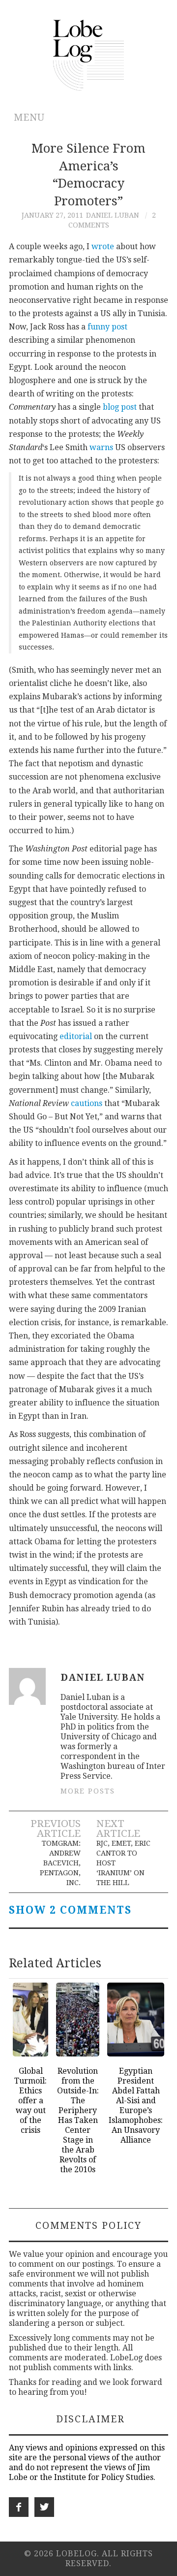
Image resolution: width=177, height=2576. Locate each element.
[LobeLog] (89, 54)
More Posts (88, 1791)
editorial (76, 1036)
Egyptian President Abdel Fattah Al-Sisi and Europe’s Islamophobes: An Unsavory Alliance (136, 2105)
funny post (107, 327)
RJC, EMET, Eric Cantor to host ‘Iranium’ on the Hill (123, 1863)
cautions (87, 1103)
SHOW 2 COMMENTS (70, 1910)
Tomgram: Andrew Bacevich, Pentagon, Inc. (60, 1863)
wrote (103, 246)
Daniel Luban (113, 215)
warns (101, 447)
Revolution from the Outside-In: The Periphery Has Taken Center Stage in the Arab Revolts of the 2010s (78, 2120)
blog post (120, 407)
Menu (29, 117)
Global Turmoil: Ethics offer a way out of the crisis (30, 2101)
